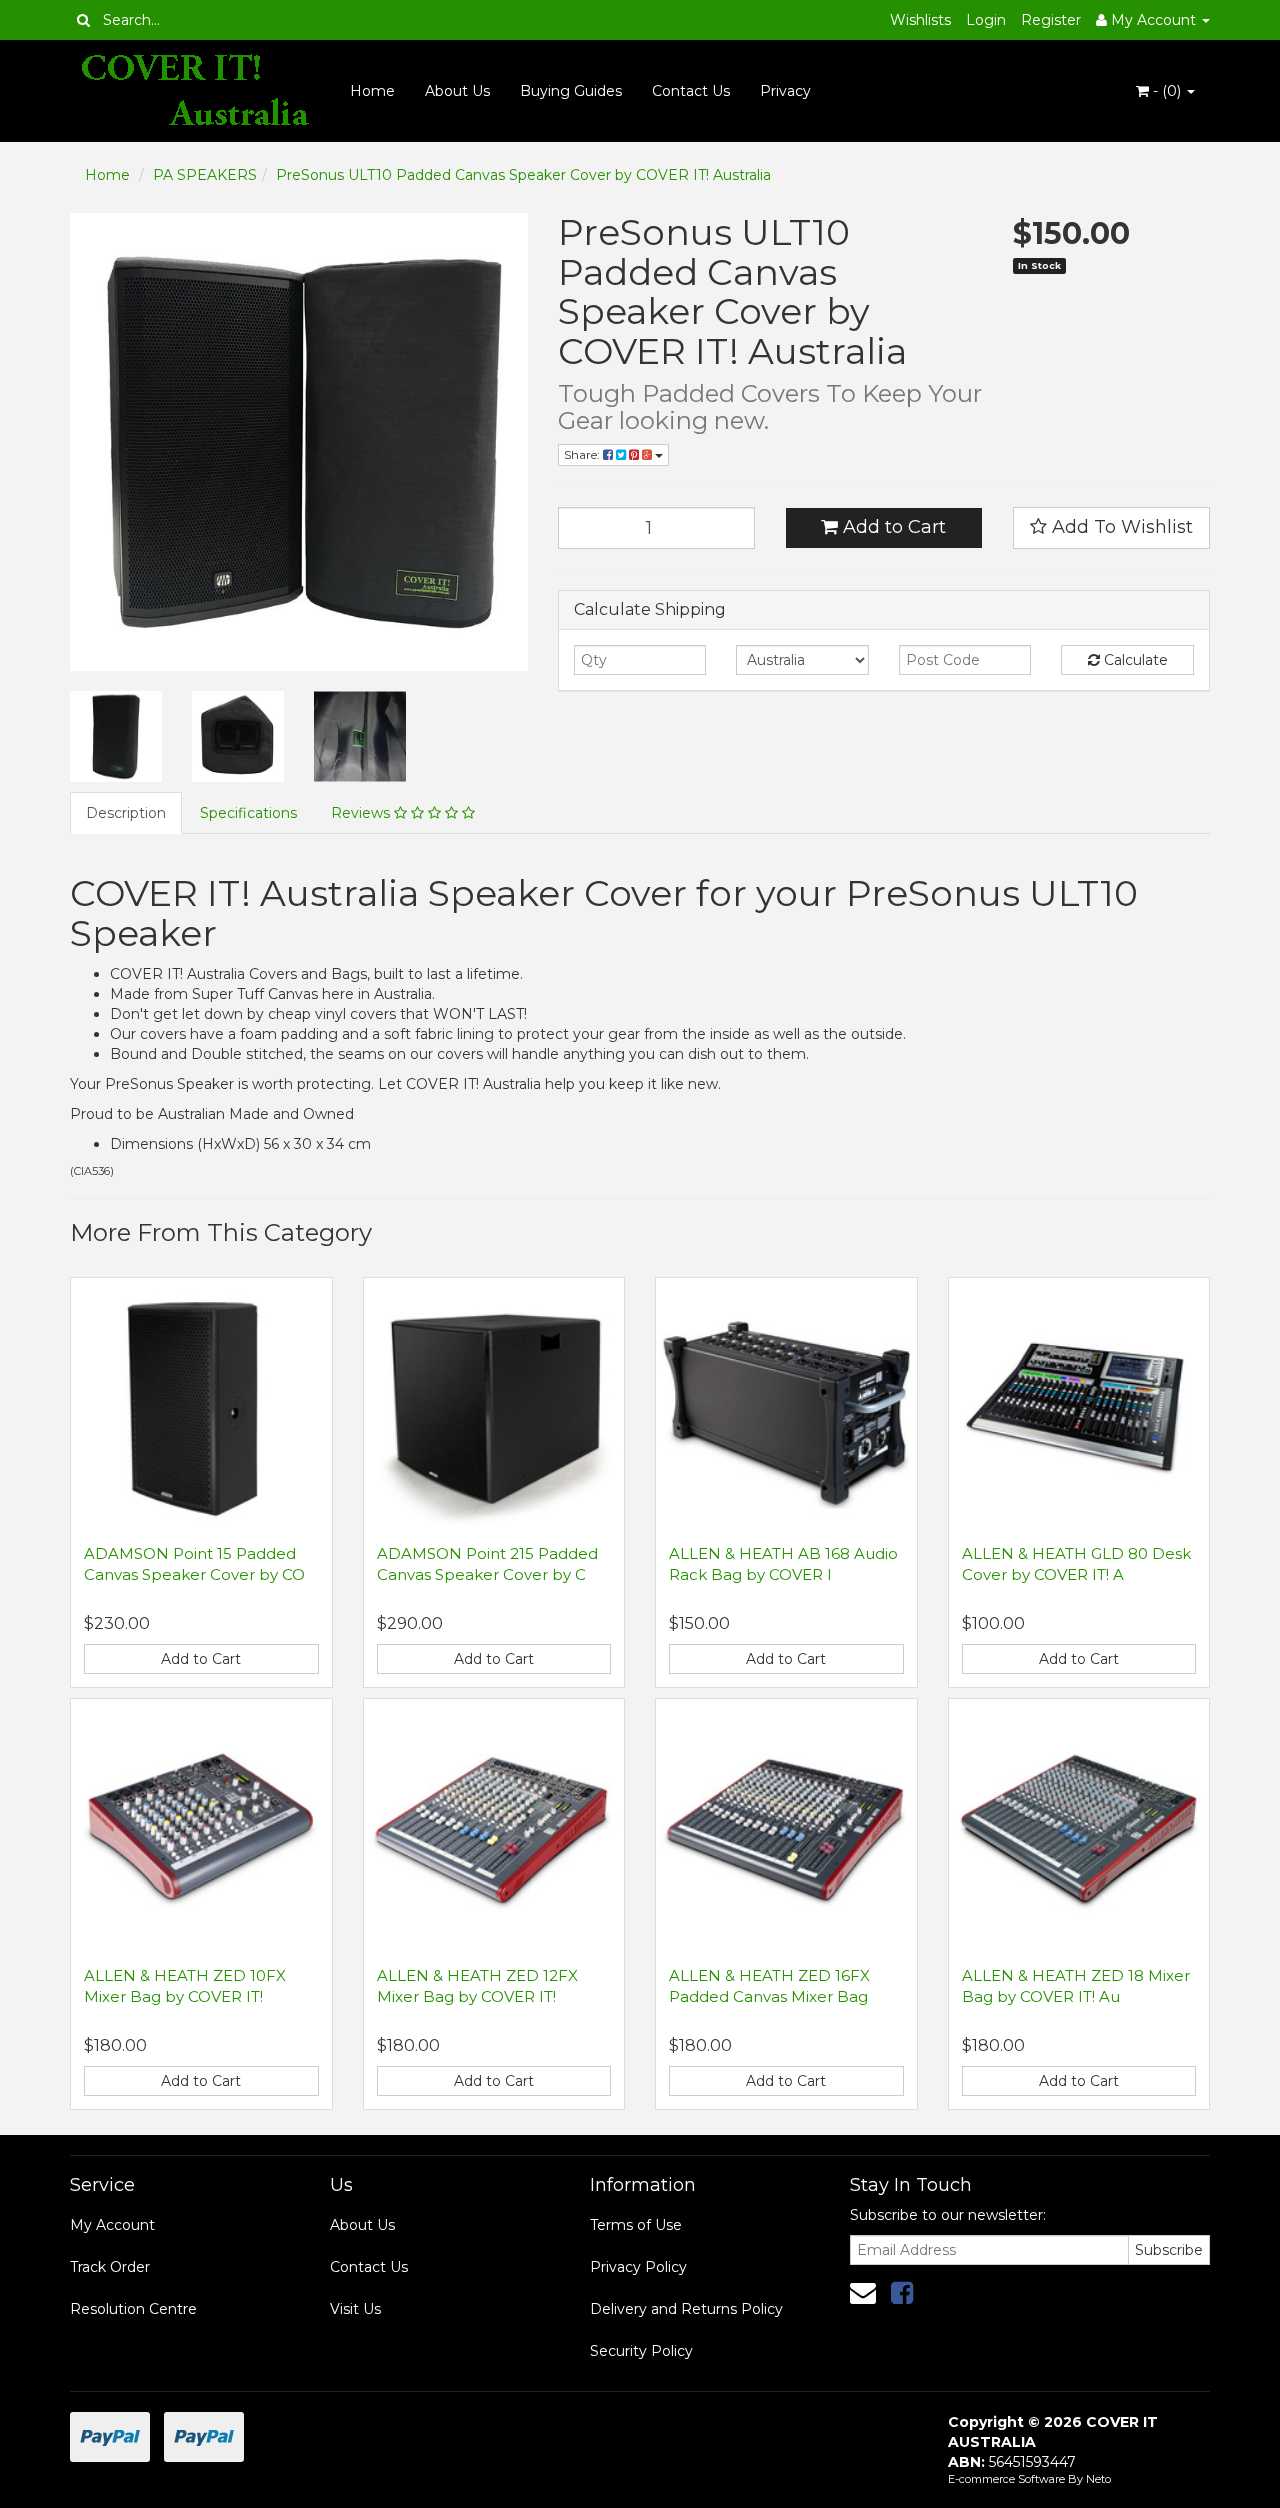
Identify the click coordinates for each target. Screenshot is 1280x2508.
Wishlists (920, 20)
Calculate (1134, 660)
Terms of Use (636, 2225)
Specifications (248, 813)
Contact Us (691, 91)
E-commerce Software (1006, 2479)
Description (126, 813)
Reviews (362, 813)
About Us (457, 91)
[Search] (83, 20)
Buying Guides (571, 91)
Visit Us (355, 2309)
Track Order (110, 2267)
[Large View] (116, 737)
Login (986, 20)
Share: (583, 454)
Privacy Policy (638, 2267)
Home (372, 91)
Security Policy (641, 2351)
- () (1167, 91)
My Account (112, 2225)
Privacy (785, 91)
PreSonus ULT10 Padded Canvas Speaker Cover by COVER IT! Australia (523, 175)
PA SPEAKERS (205, 175)
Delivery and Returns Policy (686, 2309)
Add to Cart (892, 527)
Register (1051, 20)
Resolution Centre (133, 2309)
